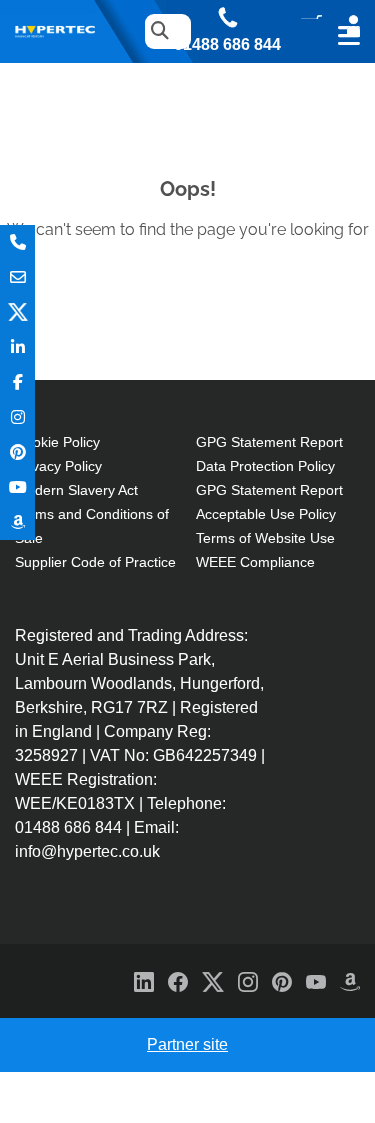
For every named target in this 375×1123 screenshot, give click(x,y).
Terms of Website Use (265, 538)
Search (155, 31)
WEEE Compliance (255, 562)
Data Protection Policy (265, 466)
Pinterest (17, 452)
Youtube (17, 487)
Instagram (17, 417)
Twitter (17, 312)
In (17, 347)
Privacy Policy (58, 466)
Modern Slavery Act (76, 490)
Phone (17, 242)
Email (17, 277)
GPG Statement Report (269, 442)
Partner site (187, 1044)
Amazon (17, 522)
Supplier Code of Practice (95, 562)
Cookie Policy (57, 442)
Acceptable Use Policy (266, 514)
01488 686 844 (227, 45)
